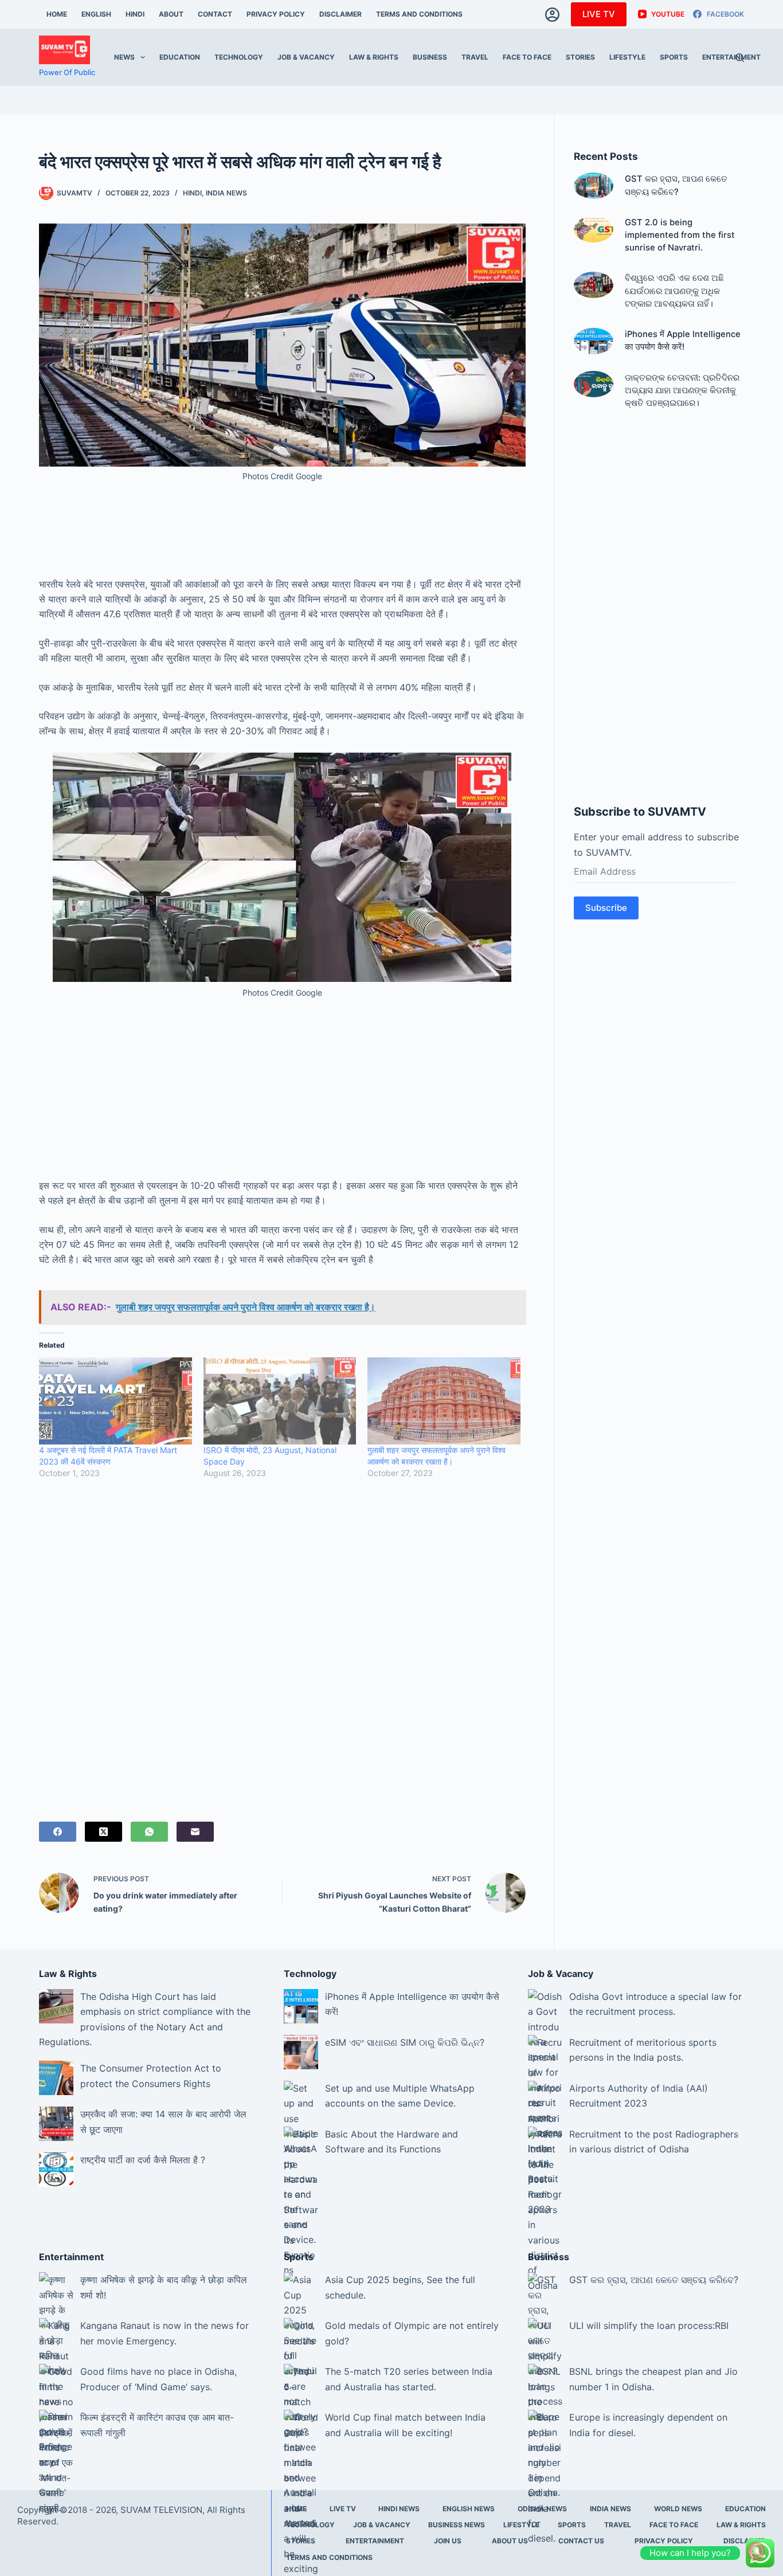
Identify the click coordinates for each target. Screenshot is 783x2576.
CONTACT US (581, 2541)
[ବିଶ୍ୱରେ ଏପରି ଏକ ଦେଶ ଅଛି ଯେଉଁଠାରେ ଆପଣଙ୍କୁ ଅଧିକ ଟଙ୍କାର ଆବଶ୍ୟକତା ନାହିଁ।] (594, 285)
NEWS (124, 57)
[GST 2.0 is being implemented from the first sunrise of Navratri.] (594, 229)
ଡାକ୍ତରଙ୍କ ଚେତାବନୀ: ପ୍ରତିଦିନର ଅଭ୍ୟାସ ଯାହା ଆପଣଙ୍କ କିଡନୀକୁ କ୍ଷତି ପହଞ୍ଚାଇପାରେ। (682, 390)
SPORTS (674, 57)
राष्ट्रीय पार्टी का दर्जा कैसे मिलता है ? (143, 2160)
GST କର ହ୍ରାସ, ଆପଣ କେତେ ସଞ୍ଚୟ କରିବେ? (654, 2280)
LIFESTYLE (627, 57)
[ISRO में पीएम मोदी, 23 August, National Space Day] (280, 1401)
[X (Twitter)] (103, 1832)
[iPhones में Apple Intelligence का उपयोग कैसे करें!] (594, 341)
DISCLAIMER (340, 14)
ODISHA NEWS (542, 2509)
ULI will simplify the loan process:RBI (649, 2326)
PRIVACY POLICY (276, 14)
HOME (57, 14)
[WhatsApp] (149, 1832)
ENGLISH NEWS (469, 2509)
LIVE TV (599, 14)
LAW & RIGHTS (374, 57)
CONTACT (215, 14)
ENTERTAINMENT (731, 57)
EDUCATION (180, 57)
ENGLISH (96, 14)
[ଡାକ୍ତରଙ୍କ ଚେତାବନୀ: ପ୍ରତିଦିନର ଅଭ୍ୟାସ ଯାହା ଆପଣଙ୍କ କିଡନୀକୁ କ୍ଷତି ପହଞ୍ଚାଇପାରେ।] (594, 384)
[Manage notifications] (756, 2551)
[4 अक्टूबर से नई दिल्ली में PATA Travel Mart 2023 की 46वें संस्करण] (116, 1401)
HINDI (135, 14)
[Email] (195, 1832)
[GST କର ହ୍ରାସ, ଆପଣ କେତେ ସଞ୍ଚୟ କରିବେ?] (594, 186)
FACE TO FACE (527, 57)
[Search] (740, 58)
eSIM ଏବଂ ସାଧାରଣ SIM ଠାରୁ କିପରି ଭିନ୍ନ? (405, 2042)
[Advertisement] (282, 542)
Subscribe (606, 908)
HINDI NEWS (399, 2509)
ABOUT (171, 14)
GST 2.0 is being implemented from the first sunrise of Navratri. (680, 235)
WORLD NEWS (678, 2509)
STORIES (580, 57)
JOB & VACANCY (306, 57)
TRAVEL (475, 57)
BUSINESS (430, 57)
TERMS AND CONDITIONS (419, 14)
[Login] (552, 15)
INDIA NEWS (226, 193)
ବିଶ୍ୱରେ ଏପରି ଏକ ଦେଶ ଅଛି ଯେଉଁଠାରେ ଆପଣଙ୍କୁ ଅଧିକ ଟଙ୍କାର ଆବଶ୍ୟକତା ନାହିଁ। (674, 291)
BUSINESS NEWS (457, 2525)
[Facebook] (58, 1832)
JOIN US (448, 2541)
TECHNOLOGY (239, 57)
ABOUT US (510, 2541)
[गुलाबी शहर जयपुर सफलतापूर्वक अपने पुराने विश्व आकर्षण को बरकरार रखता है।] (444, 1401)
